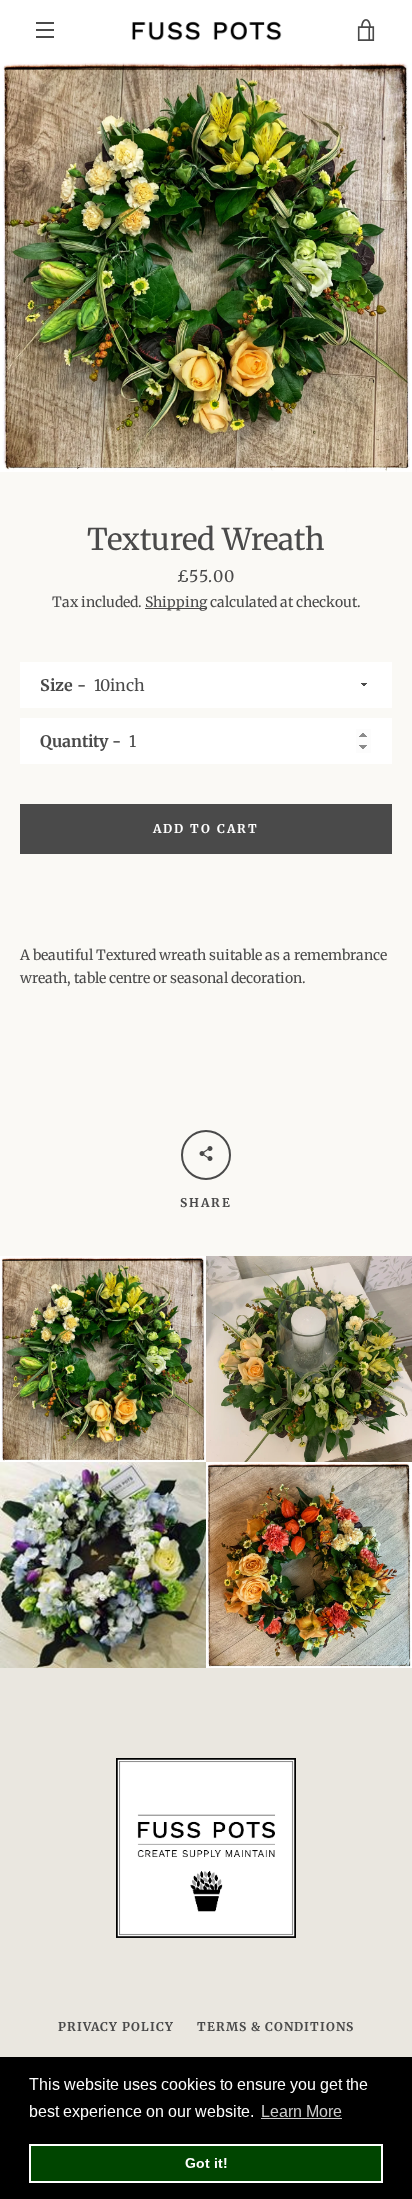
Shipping (176, 602)
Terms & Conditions (275, 2026)
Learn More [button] (301, 2111)
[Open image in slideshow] (206, 266)
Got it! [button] (206, 2163)
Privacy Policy (116, 2026)
